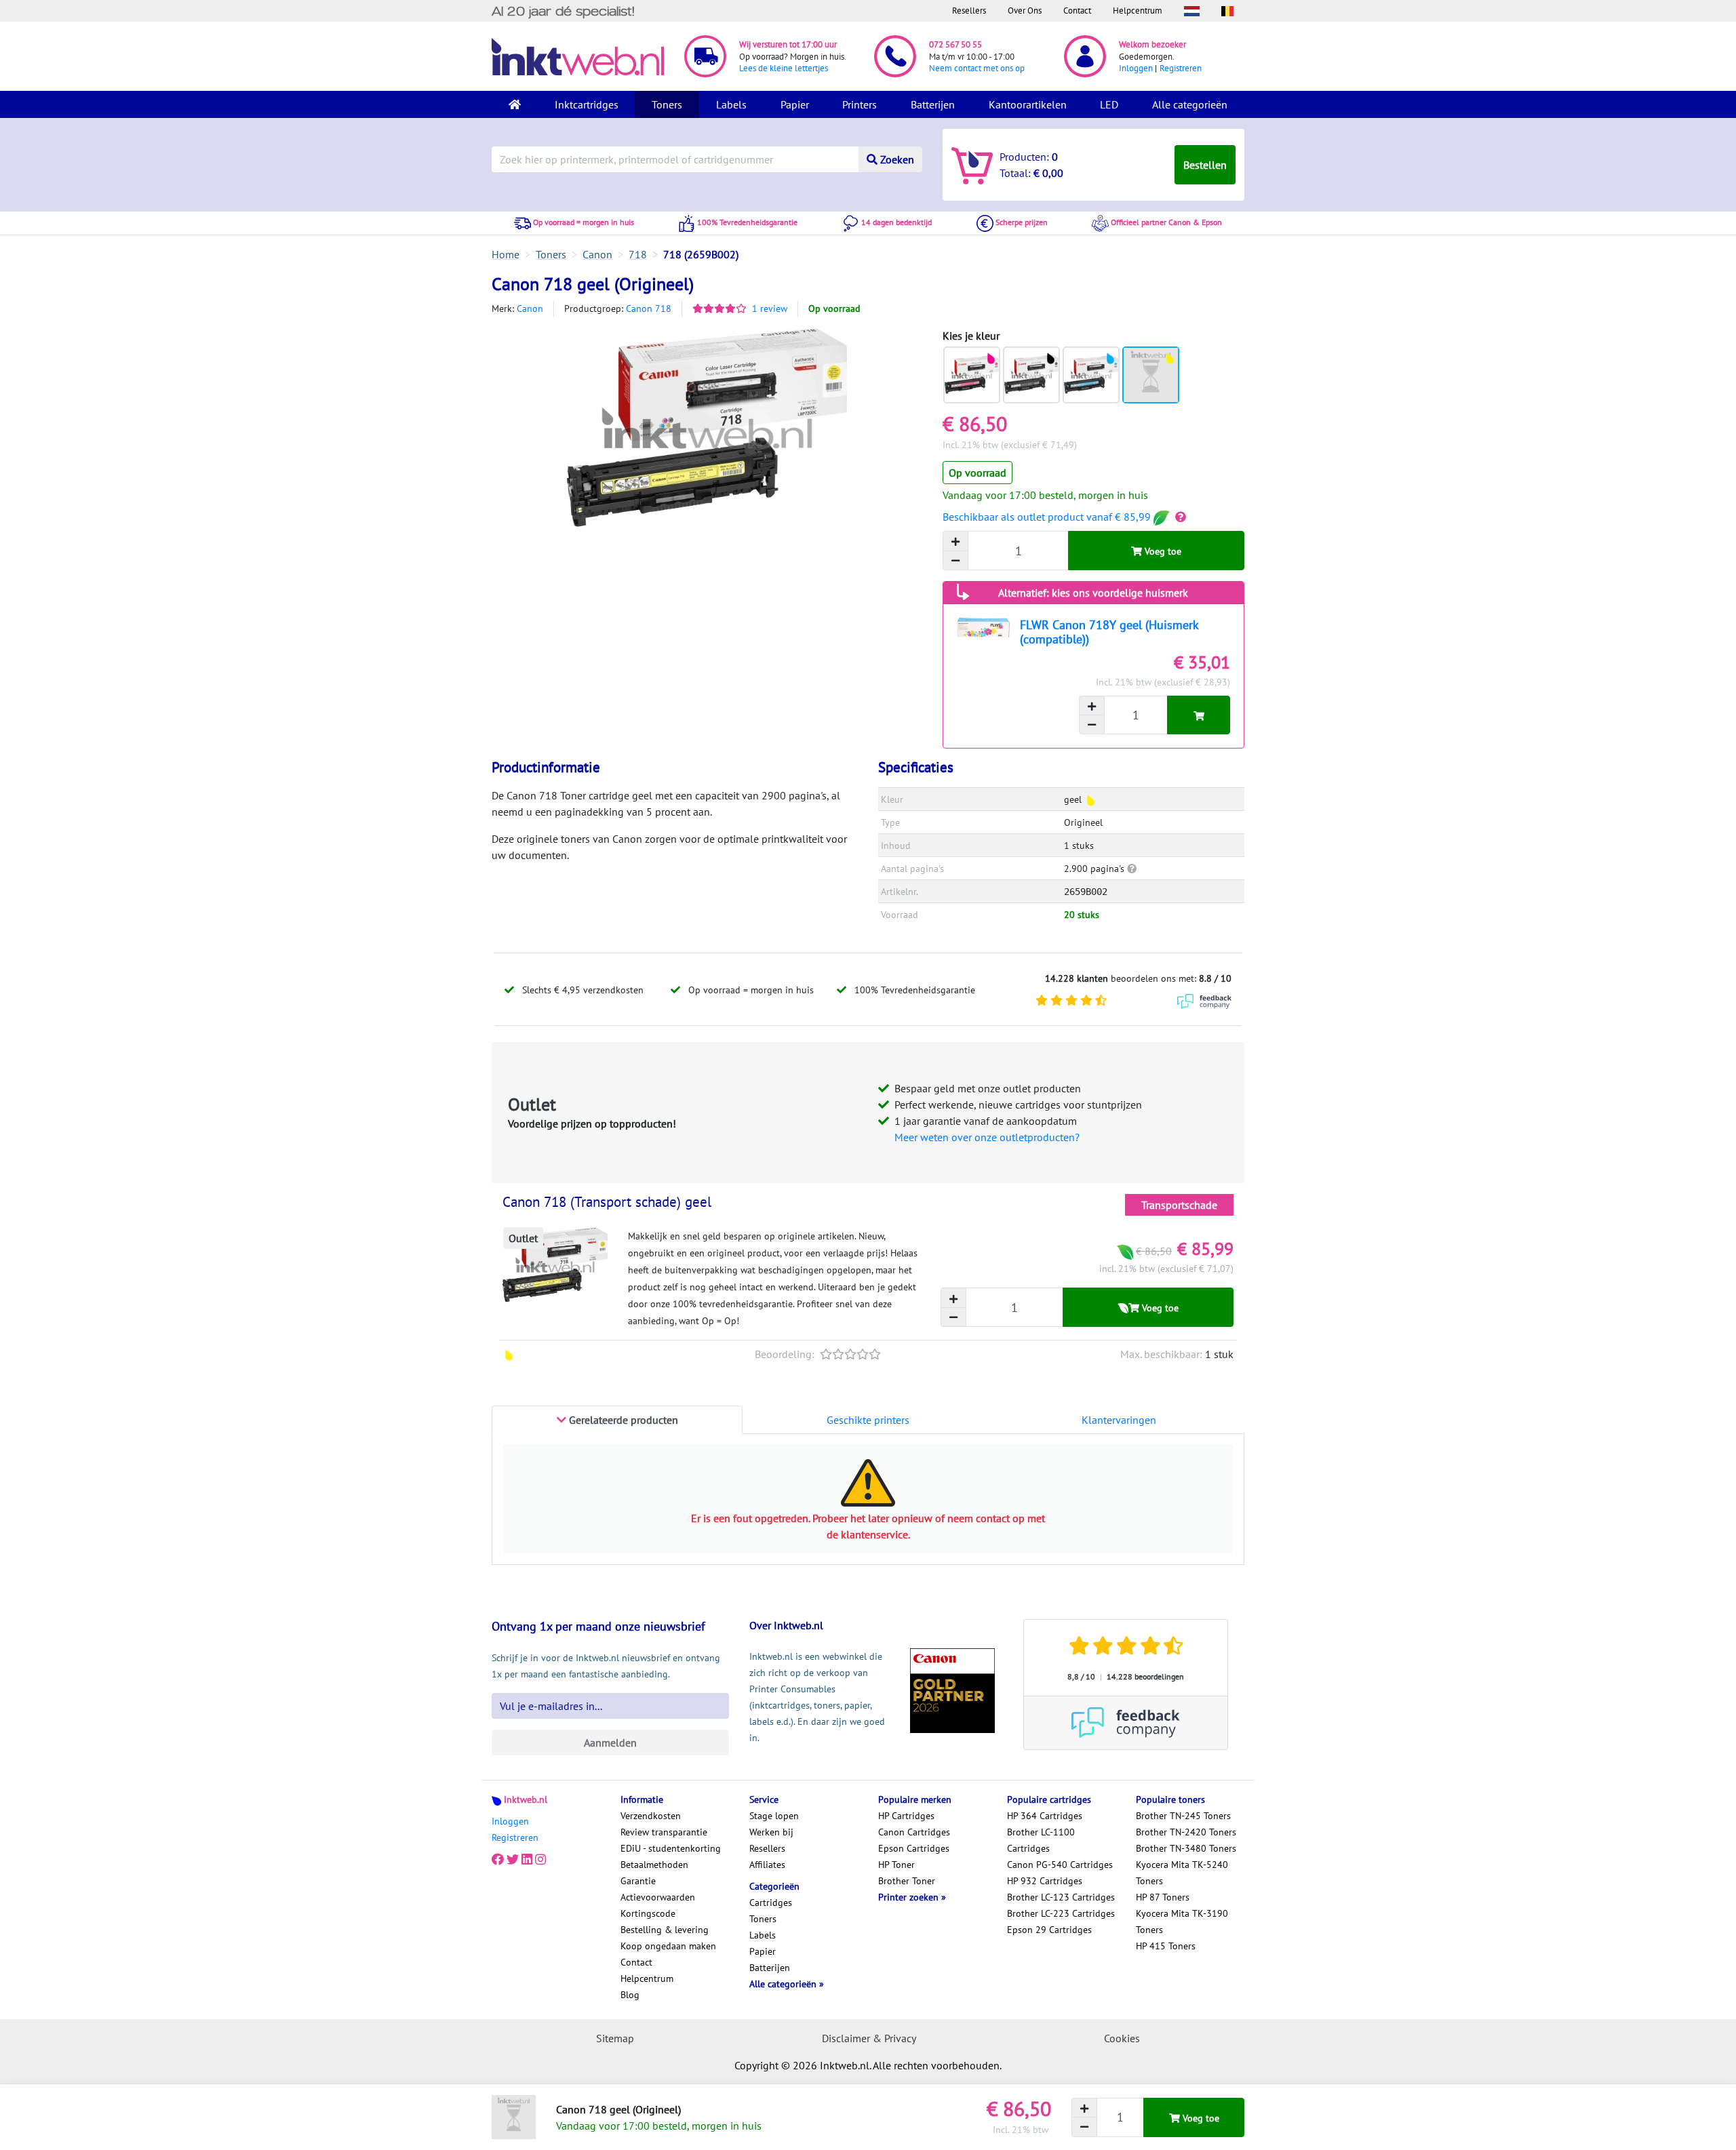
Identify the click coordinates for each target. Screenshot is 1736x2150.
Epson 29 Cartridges (1049, 1930)
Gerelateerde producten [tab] (622, 1420)
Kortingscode (648, 1913)
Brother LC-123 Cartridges (1061, 1897)
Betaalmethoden (654, 1865)
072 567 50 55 (955, 44)
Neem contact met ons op (977, 68)
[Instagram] (540, 1859)
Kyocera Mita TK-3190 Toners (1182, 1922)
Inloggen (1136, 68)
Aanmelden (610, 1743)
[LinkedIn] (527, 1859)
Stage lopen (774, 1816)
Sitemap (615, 2038)
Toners (667, 104)
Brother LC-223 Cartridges (1061, 1913)
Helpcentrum (1138, 11)
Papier (795, 104)
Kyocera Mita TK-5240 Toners (1182, 1873)
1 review (770, 308)
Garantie (638, 1881)
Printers (860, 104)
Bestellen (1205, 165)
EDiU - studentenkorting (671, 1848)
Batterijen (933, 104)
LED (1109, 104)
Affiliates (767, 1865)
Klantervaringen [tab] (1119, 1420)
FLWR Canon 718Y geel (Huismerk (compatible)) (1109, 632)
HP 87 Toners (1163, 1897)
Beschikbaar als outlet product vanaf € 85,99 (1048, 517)
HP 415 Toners (1166, 1946)
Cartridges (771, 1903)
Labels (731, 104)
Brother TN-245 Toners (1183, 1816)
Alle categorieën (1190, 104)
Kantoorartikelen (1028, 104)
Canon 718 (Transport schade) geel (607, 1202)
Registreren (1181, 68)
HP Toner (896, 1865)
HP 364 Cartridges (1045, 1816)
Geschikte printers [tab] (868, 1420)
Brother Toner (907, 1881)
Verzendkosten (651, 1816)
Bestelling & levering (665, 1930)
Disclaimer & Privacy (869, 2038)
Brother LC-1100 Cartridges (1041, 1840)
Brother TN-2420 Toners (1186, 1832)
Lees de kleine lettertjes (784, 68)
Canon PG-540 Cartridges (1060, 1865)
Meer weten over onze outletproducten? (987, 1137)
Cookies (1122, 2038)
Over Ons (1025, 11)
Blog (630, 1995)
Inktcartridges (587, 104)
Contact (1077, 11)
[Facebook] (498, 1859)
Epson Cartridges (914, 1848)
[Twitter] (513, 1859)
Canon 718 (649, 308)
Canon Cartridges (914, 1832)
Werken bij (771, 1832)
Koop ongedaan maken (668, 1946)
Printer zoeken (910, 1897)
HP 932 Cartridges (1045, 1881)
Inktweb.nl (526, 1799)
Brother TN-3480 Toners (1186, 1848)
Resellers (969, 11)
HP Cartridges (906, 1816)
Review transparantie (664, 1832)
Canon (530, 308)
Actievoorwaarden (658, 1897)
